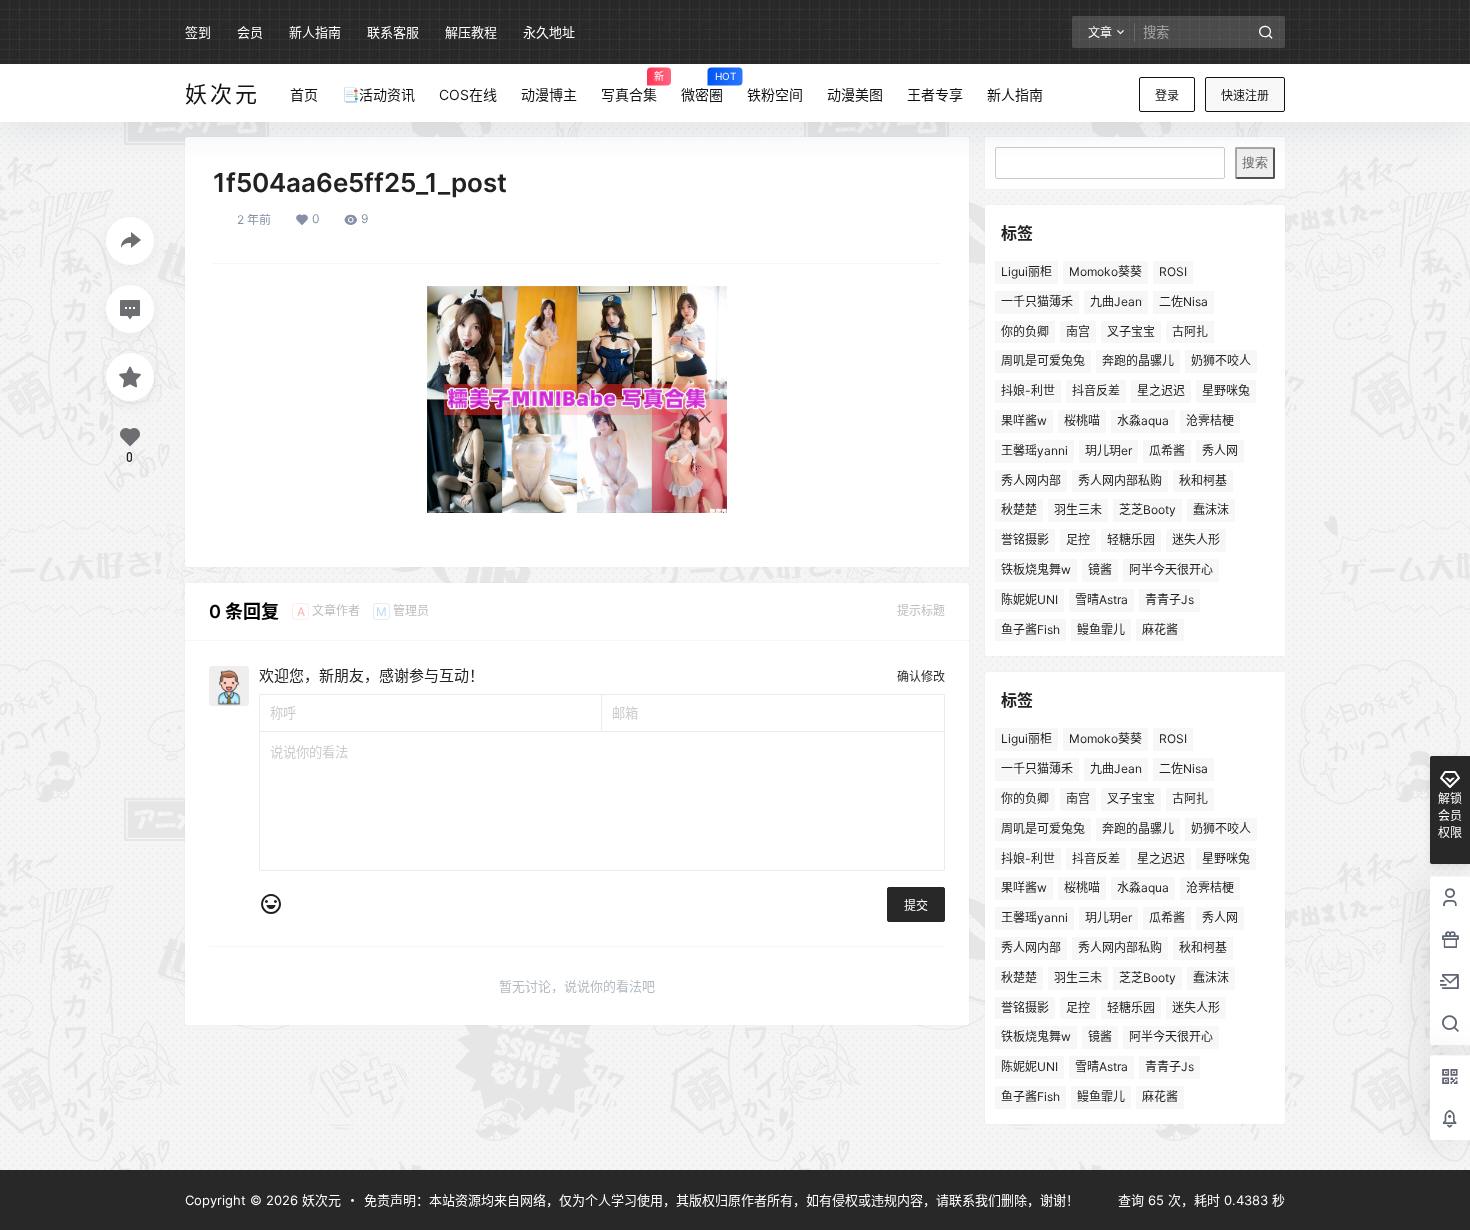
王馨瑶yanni (1034, 450)
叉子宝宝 (1131, 331)
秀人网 (1220, 450)
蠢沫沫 (1211, 509)
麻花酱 (1160, 629)
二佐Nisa (1183, 301)
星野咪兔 (1226, 390)
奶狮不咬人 (1221, 360)
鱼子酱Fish (1030, 629)
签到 (198, 32)
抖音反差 (1096, 390)
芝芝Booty (1147, 509)
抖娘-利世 (1028, 390)
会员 (250, 32)
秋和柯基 (1203, 480)
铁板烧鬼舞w (1036, 569)
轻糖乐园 (1131, 539)
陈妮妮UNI (1029, 599)
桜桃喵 (1082, 420)
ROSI (1173, 271)
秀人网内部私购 (1120, 480)
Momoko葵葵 (1105, 271)
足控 (1078, 539)
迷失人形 (1196, 539)
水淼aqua (1143, 420)
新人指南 (315, 32)
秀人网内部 (1031, 480)
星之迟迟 (1161, 390)
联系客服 (393, 32)
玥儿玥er (1108, 450)
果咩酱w (1024, 420)
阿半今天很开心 (1171, 569)
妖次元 (319, 1200)
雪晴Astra (1101, 599)
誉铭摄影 (1025, 539)
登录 (1167, 95)
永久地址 (549, 32)
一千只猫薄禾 (1037, 301)
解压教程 (471, 32)
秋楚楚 (1019, 509)
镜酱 (1100, 569)
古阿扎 (1190, 331)
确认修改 (921, 676)
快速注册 (1245, 95)
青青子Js (1169, 599)
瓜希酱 (1167, 450)
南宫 (1078, 331)
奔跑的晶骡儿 (1138, 360)
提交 (916, 905)
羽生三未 (1078, 509)
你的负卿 (1025, 331)
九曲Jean (1116, 301)
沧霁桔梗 (1210, 420)
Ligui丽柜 (1026, 271)
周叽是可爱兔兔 (1043, 360)
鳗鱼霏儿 (1101, 629)
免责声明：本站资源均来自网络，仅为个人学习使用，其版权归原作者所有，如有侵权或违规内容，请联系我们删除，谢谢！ (721, 1200)
